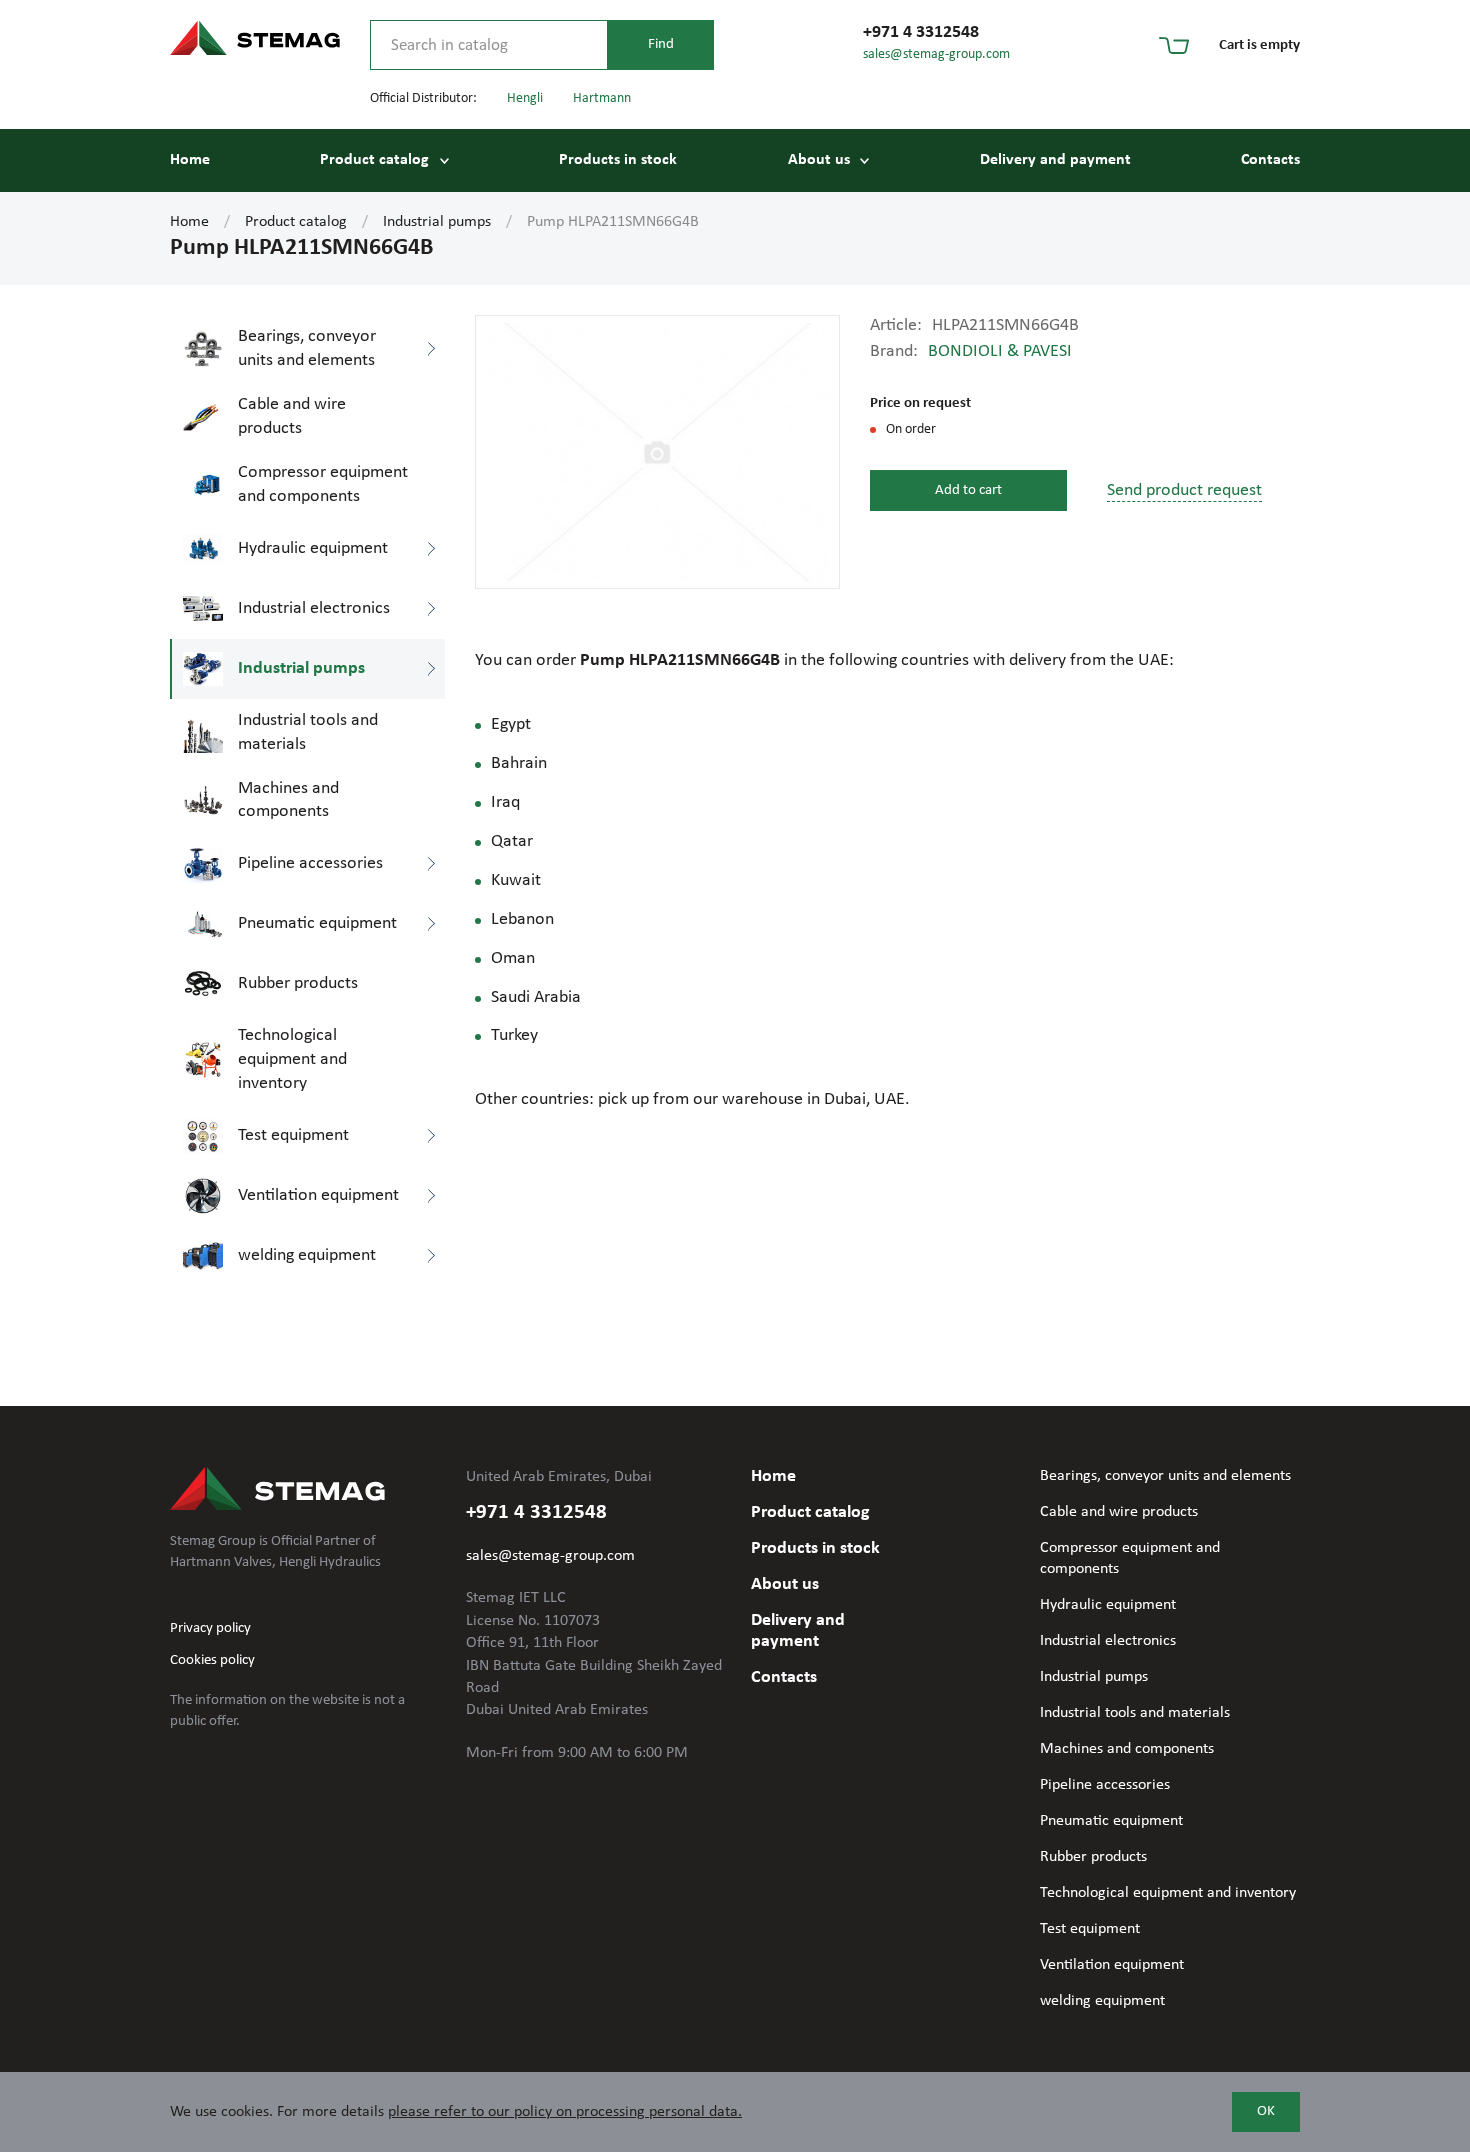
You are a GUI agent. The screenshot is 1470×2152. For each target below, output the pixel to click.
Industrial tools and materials (1135, 1713)
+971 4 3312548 (921, 32)
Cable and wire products (1119, 1512)
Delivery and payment (1055, 160)
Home (190, 160)
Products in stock (618, 160)
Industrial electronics (1108, 1641)
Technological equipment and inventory (1168, 1893)
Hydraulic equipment (1108, 1605)
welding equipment (1102, 2001)
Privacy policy (210, 1628)
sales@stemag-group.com (936, 54)
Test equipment (1090, 1929)
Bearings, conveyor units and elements (1165, 1476)
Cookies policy (212, 1660)
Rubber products (1093, 1857)
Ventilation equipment (1112, 1965)
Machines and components (1127, 1749)
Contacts (1270, 160)
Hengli (525, 98)
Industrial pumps (437, 222)
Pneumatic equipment (1111, 1821)
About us (819, 160)
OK (1266, 2111)
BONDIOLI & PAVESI (1000, 351)
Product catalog (374, 160)
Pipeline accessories (1105, 1785)
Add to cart (968, 490)
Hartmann (602, 98)
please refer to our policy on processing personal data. (565, 2112)
